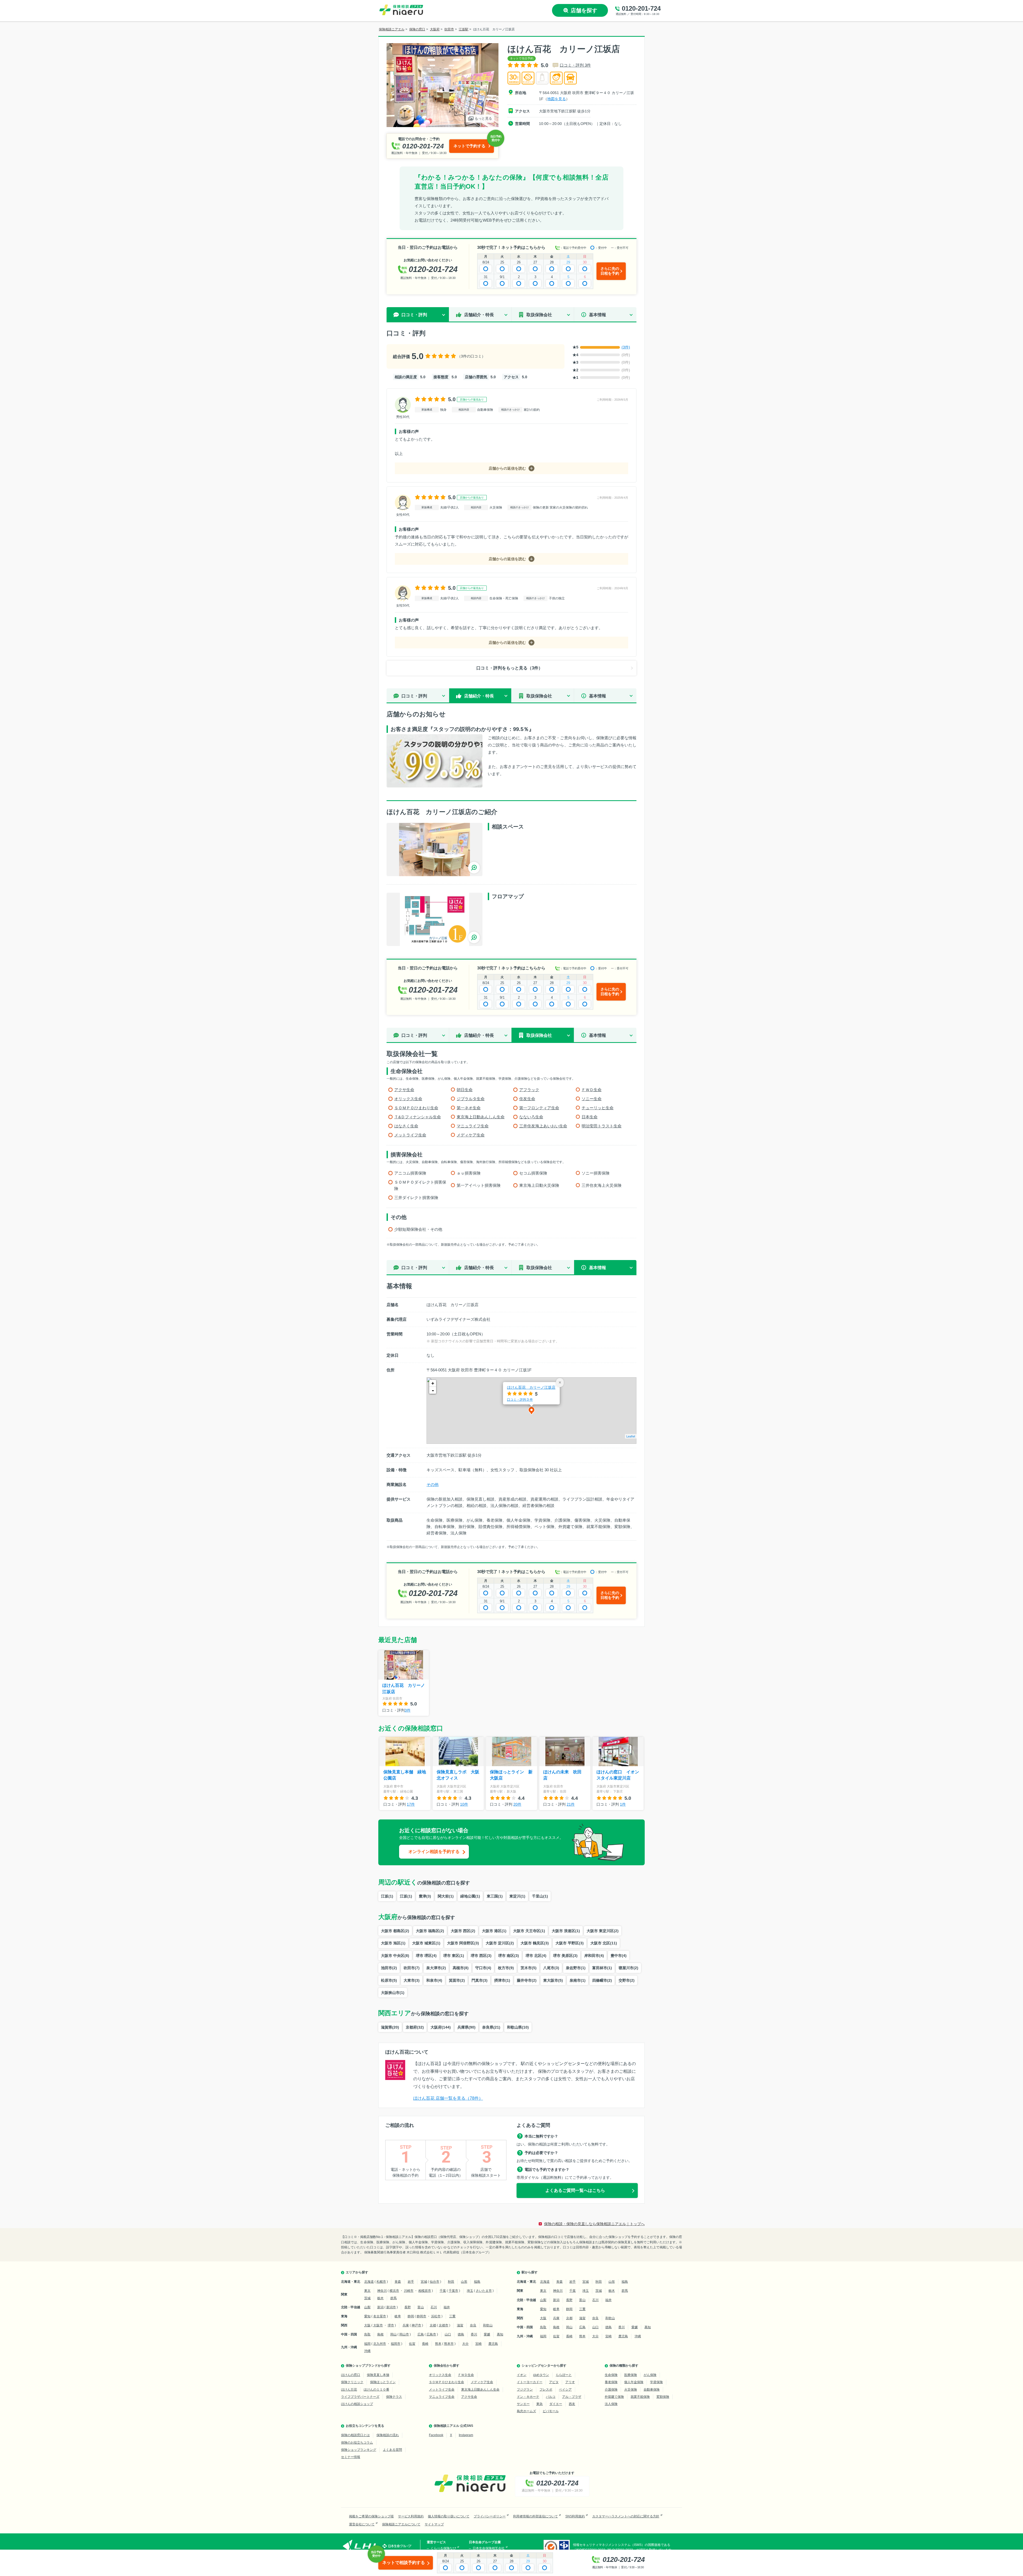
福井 (447, 2307)
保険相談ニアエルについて (401, 2524)
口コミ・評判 (414, 696)
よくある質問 (392, 2450)
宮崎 (478, 2344)
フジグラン (525, 2390)
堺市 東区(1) (454, 1956)
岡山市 (404, 2334)
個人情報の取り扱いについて (449, 2516)
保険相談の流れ (388, 2435)
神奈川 (382, 2291)
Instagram (466, 2435)
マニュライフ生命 (473, 1126)
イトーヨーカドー (530, 2382)
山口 (448, 2334)
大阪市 (378, 2325)
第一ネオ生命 (469, 1108)
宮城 (424, 2282)
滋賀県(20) (390, 2027)
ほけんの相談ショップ (357, 2404)
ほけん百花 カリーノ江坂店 (531, 1387)
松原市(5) (389, 1980)
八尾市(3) (551, 1968)
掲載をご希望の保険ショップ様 (371, 2516)
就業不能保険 (640, 2397)
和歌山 (488, 2325)
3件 (408, 1710)
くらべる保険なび (443, 2548)
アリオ (570, 2382)
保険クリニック (352, 2382)
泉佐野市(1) (576, 1968)
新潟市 (391, 2307)
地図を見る (557, 99)
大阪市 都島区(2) (395, 1931)
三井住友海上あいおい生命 (543, 1126)
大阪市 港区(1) (494, 1931)
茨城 (367, 2298)
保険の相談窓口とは (355, 2435)
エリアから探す (357, 2272)
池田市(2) (389, 1968)
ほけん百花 (349, 2390)
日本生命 (590, 1117)
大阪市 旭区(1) (393, 1943)
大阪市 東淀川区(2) (603, 1931)
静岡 (411, 2316)
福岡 (367, 2344)
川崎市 (409, 2291)
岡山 (393, 2334)
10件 (464, 1804)
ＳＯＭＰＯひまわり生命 (416, 1108)
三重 (452, 2316)
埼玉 (470, 2291)
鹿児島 (493, 2344)
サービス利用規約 (411, 2516)
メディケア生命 (471, 1135)
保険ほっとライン (383, 2382)
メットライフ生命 (410, 1135)
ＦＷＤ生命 (592, 1090)
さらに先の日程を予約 (610, 271)
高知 (500, 2334)
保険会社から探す (446, 2366)
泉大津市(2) (436, 1968)
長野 (408, 2307)
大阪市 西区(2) (463, 1931)
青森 (398, 2282)
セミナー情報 (351, 2457)
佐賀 (412, 2344)
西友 (572, 2404)
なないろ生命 (531, 1117)
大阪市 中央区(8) (395, 1956)
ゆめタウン (541, 2375)
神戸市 (416, 2325)
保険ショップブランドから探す (368, 2366)
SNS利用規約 (575, 2516)
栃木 (380, 2298)
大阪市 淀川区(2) (500, 1943)
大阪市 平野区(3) (570, 1943)
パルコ (551, 2397)
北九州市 (380, 2344)
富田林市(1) (602, 1968)
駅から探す (530, 2272)
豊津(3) (425, 1896)
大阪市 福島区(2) (430, 1931)
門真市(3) (480, 1980)
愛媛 (487, 2334)
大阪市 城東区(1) (426, 1943)
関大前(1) (446, 1896)
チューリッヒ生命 (598, 1108)
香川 (474, 2334)
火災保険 (631, 2390)
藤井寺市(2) (527, 1980)
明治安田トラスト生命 (602, 1126)
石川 (434, 2307)
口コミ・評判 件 (520, 1399)
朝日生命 (465, 1090)
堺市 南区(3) (509, 1956)
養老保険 (611, 2382)
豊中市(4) (619, 1956)
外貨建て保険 (614, 2397)
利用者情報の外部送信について (535, 2516)
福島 (477, 2282)
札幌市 (381, 2282)
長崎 (425, 2344)
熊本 (438, 2344)
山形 (464, 2282)
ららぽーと (564, 2375)
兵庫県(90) (466, 2027)
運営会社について (362, 2524)
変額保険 (663, 2397)
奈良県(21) (491, 2027)
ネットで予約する (469, 146)
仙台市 (435, 2282)
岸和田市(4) (594, 1956)
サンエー (523, 2404)
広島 (421, 2334)
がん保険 (650, 2375)
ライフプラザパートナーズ (360, 2397)
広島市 (431, 2334)
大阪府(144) (441, 2027)
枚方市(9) (506, 1968)
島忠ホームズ (526, 2411)
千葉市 (453, 2291)
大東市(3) (412, 1980)
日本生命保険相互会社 (489, 2548)
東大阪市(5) (553, 1980)
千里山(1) (540, 1896)
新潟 (380, 2307)
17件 (411, 1804)
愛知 (367, 2316)
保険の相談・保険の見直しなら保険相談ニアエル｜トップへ (594, 2224)
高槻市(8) (461, 1968)
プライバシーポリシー (490, 2516)
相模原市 (425, 2291)
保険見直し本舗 (378, 2375)
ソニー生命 (592, 1099)
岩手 (411, 2282)
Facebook (436, 2435)
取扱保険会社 (539, 315)
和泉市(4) (434, 1980)
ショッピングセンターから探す (544, 2366)
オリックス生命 (408, 1099)
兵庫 (406, 2325)
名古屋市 (380, 2316)
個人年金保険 (634, 2382)
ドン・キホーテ (528, 2397)
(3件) (626, 347)
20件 (517, 1804)
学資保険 (656, 2382)
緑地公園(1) (470, 1896)
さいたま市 (484, 2291)
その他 (433, 1484)
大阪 (367, 2325)
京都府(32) (415, 2027)
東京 (367, 2291)
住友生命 (527, 1099)
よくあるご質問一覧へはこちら (575, 2190)
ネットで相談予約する (404, 2563)
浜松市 (436, 2316)
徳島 (461, 2334)
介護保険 (611, 2390)
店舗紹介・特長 (479, 315)
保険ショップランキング (359, 2450)
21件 (571, 1804)
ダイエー (556, 2404)
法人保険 (611, 2404)
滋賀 (460, 2325)
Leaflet (631, 1436)
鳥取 (367, 2334)
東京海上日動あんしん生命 (481, 1117)
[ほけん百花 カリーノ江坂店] (435, 850)
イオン (522, 2375)
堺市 (391, 2325)
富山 (421, 2307)
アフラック (529, 1090)
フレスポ (546, 2390)
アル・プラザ (572, 2397)
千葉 (443, 2291)
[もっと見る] (443, 124)
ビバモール (551, 2411)
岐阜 (398, 2316)
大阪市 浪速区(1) (566, 1931)
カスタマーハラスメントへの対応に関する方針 (626, 2516)
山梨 (367, 2307)
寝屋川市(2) (628, 1968)
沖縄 (367, 2351)
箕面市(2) (457, 1980)
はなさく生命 (406, 1126)
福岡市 (396, 2344)
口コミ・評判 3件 (575, 65)
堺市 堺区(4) (426, 1956)
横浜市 (394, 2291)
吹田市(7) (412, 1968)
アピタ (554, 2382)
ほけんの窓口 (351, 2375)
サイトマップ (434, 2524)
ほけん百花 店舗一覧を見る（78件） (448, 2098)
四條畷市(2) (602, 1980)
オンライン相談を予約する (434, 1852)
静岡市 (421, 2316)
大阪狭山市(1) (393, 1993)
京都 (433, 2325)
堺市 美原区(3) (565, 1956)
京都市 (444, 2325)
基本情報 (598, 315)
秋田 (451, 2282)
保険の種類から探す (624, 2366)
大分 (465, 2344)
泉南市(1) (578, 1980)
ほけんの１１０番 (376, 2390)
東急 (539, 2404)
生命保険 (611, 2375)
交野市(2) (627, 1980)
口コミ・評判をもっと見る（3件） (510, 668)
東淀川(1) (517, 1896)
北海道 (369, 2282)
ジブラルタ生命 (471, 1099)
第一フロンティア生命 (539, 1108)
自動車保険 (652, 2390)
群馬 (393, 2298)
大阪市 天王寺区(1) (529, 1931)
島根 (380, 2334)
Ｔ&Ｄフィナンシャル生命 (418, 1117)
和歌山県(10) (518, 2027)
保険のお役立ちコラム (357, 2443)
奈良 (473, 2325)
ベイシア (565, 2390)
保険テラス (394, 2397)
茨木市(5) (529, 1968)
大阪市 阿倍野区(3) (463, 1943)
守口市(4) (483, 1968)
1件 (623, 1804)
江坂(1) (387, 1896)
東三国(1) (495, 1896)
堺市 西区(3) (481, 1956)
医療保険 (631, 2375)
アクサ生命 (404, 1090)
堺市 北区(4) (536, 1956)
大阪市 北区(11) (604, 1943)
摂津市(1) (502, 1980)
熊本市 (449, 2344)
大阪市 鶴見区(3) (535, 1943)
